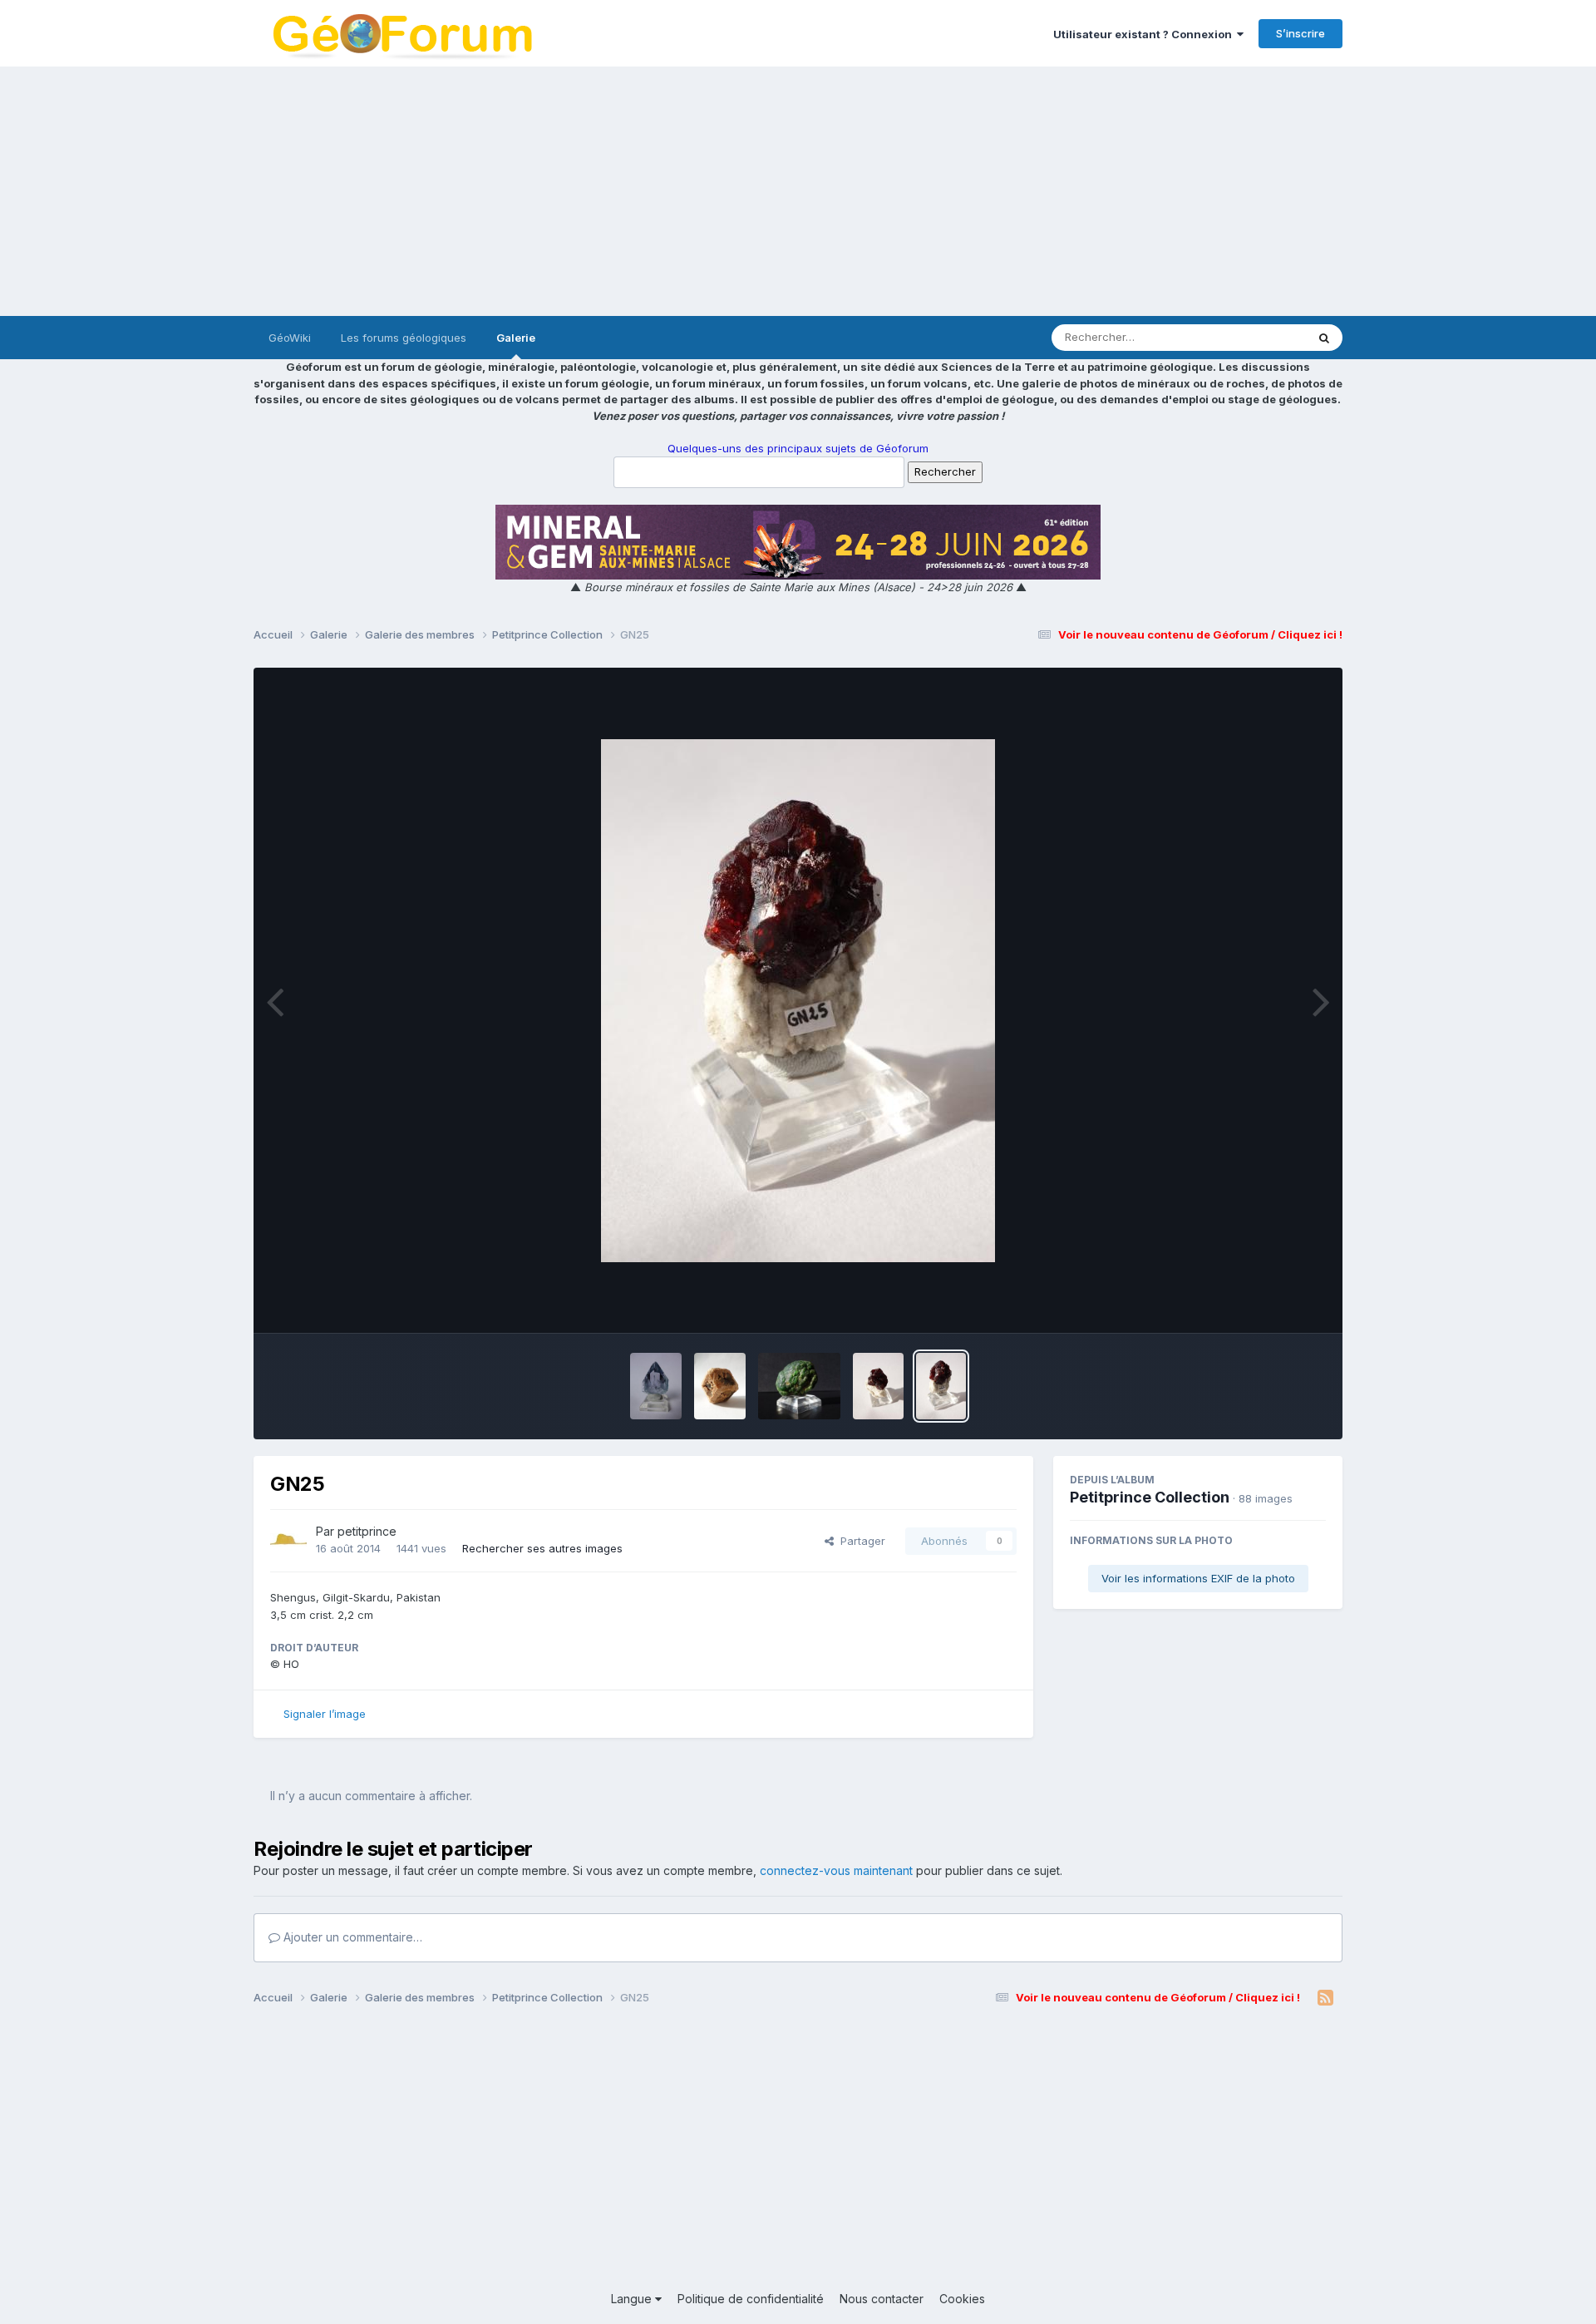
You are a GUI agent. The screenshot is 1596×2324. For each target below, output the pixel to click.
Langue (633, 2299)
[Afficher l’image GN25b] (878, 1386)
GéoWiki (290, 338)
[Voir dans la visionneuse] (798, 1001)
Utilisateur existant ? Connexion (1145, 34)
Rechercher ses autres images (542, 1548)
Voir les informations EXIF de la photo (1198, 1578)
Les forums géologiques (404, 338)
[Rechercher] (1324, 338)
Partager (860, 1541)
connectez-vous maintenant (836, 1870)
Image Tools (1273, 1303)
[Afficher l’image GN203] (720, 1386)
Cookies (962, 2299)
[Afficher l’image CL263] (656, 1386)
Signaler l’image (325, 1714)
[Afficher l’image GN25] (941, 1386)
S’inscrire (1300, 33)
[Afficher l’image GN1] (799, 1386)
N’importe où (1252, 337)
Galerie (516, 338)
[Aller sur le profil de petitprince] (288, 1541)
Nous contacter (882, 2299)
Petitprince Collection (1150, 1497)
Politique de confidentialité (751, 2299)
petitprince (367, 1531)
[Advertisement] (798, 191)
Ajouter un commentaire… (351, 1937)
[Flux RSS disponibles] (1325, 1998)
